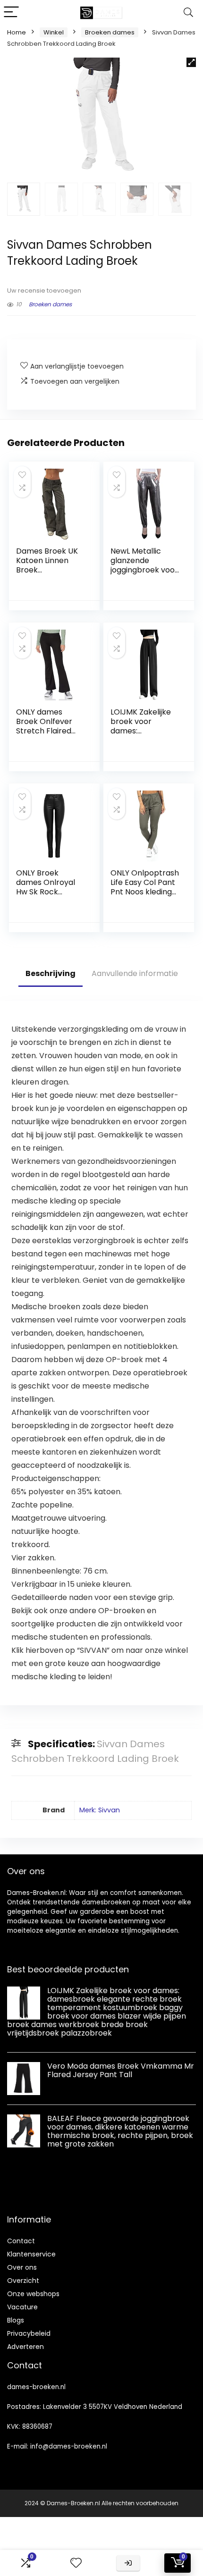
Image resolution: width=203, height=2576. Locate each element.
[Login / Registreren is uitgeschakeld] (128, 2563)
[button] (191, 62)
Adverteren (25, 2347)
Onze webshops (33, 2294)
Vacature (22, 2307)
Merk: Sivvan (100, 1810)
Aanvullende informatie (135, 973)
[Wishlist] (76, 2563)
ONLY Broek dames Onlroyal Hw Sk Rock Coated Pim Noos (48, 887)
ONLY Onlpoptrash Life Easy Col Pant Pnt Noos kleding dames (145, 887)
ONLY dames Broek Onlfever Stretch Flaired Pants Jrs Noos (44, 726)
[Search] (188, 13)
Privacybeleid (29, 2333)
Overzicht (23, 2281)
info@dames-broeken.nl (69, 2446)
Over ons (22, 2267)
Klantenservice (31, 2254)
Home (17, 32)
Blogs (16, 2320)
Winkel (54, 32)
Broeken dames (110, 32)
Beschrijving (51, 973)
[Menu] (11, 13)
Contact (21, 2241)
